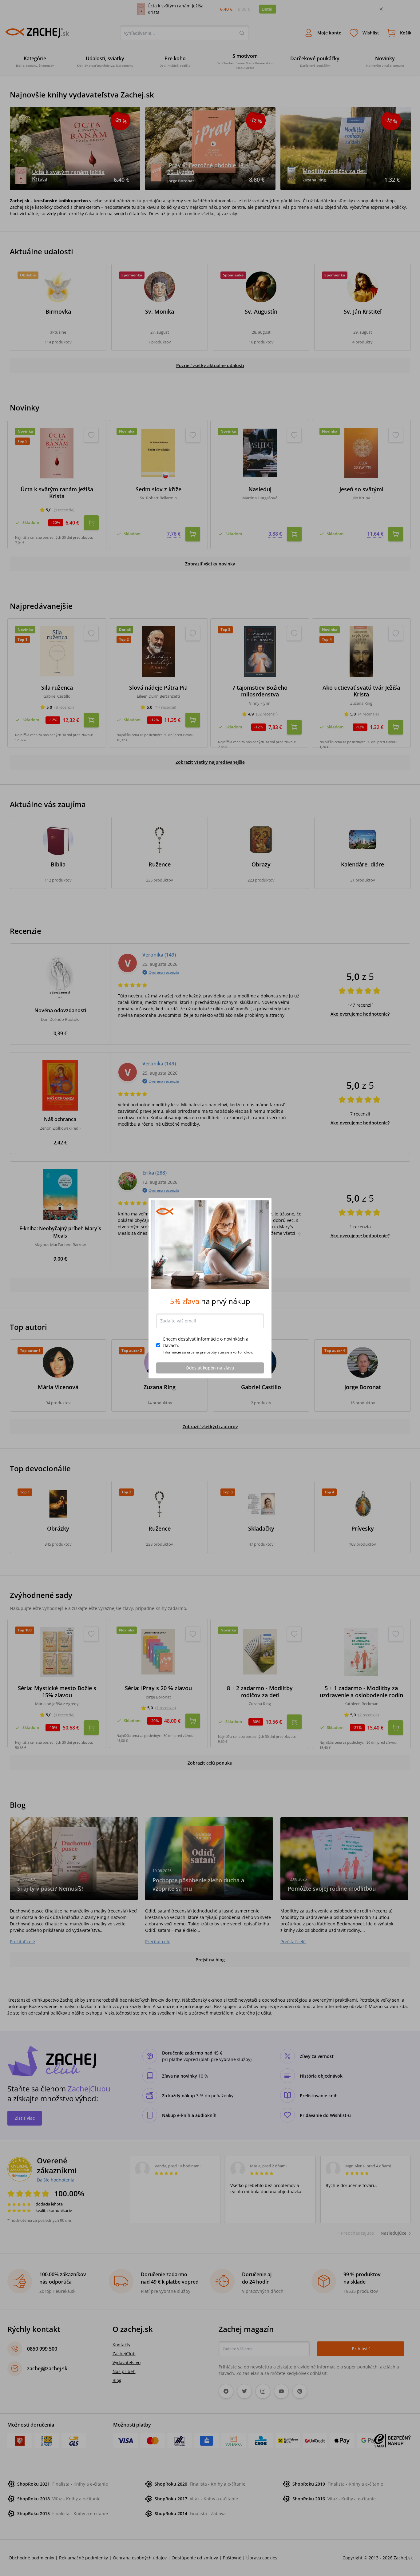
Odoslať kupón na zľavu (210, 1368)
